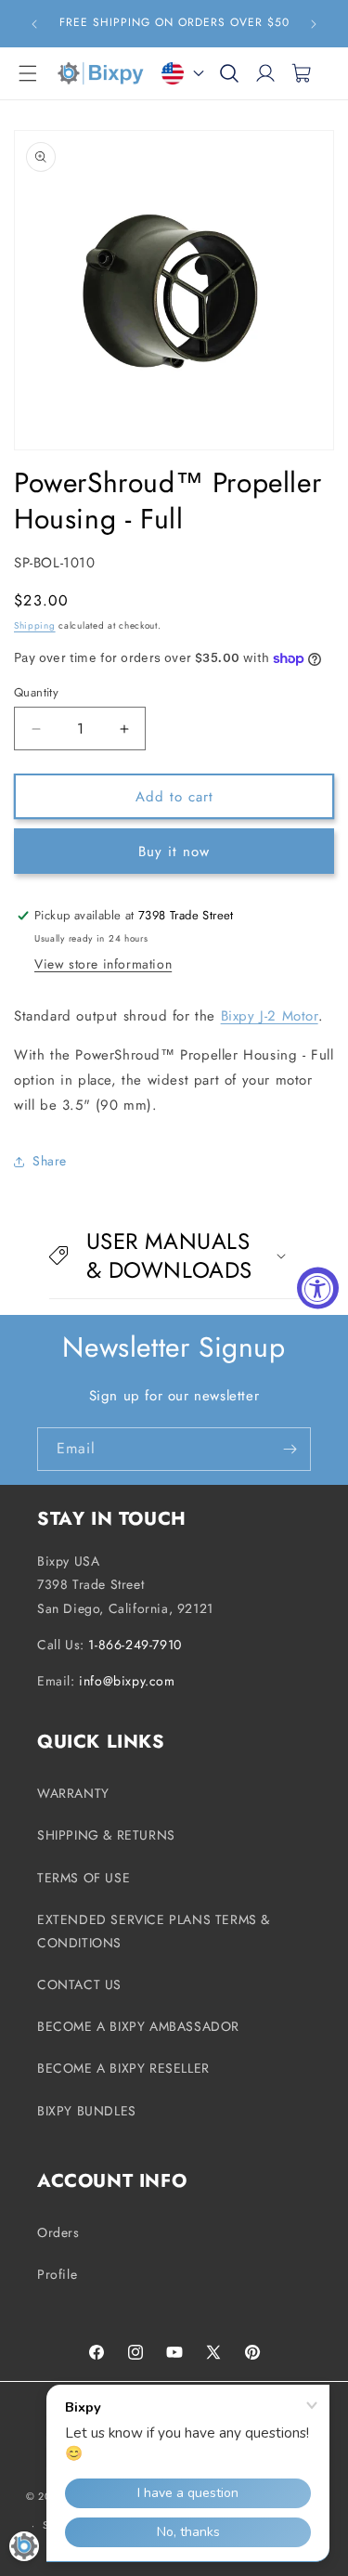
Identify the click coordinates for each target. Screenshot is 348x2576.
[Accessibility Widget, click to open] (318, 1288)
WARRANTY (73, 1793)
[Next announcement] (314, 24)
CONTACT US (79, 1984)
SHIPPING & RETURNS (106, 1835)
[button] (28, 73)
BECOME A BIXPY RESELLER (123, 2068)
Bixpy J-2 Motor (270, 1016)
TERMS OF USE (84, 1878)
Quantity (36, 692)
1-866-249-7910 (135, 1645)
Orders (58, 2232)
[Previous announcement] (34, 24)
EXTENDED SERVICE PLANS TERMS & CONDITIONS (154, 1931)
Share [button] (50, 1161)
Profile (57, 2274)
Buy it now (174, 852)
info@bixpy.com (127, 1681)
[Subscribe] (290, 1449)
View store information (103, 964)
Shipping (35, 625)
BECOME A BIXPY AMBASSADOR (138, 2026)
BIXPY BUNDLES (87, 2111)
